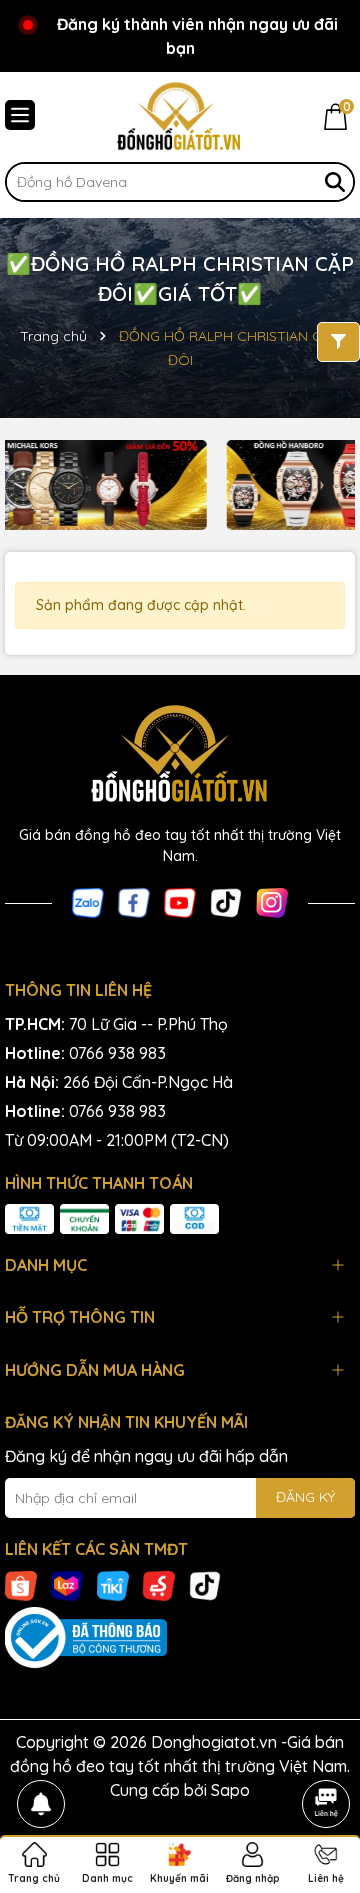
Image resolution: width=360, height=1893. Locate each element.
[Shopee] (21, 1584)
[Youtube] (180, 902)
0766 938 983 (117, 1053)
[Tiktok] (226, 902)
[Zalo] (88, 902)
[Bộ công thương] (180, 1638)
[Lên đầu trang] (326, 1748)
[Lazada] (67, 1584)
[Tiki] (113, 1584)
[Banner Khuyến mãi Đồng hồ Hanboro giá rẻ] (170, 485)
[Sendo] (159, 1584)
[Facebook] (134, 902)
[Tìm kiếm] (335, 182)
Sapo (230, 1790)
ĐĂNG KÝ (305, 1497)
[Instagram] (272, 902)
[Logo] (180, 117)
